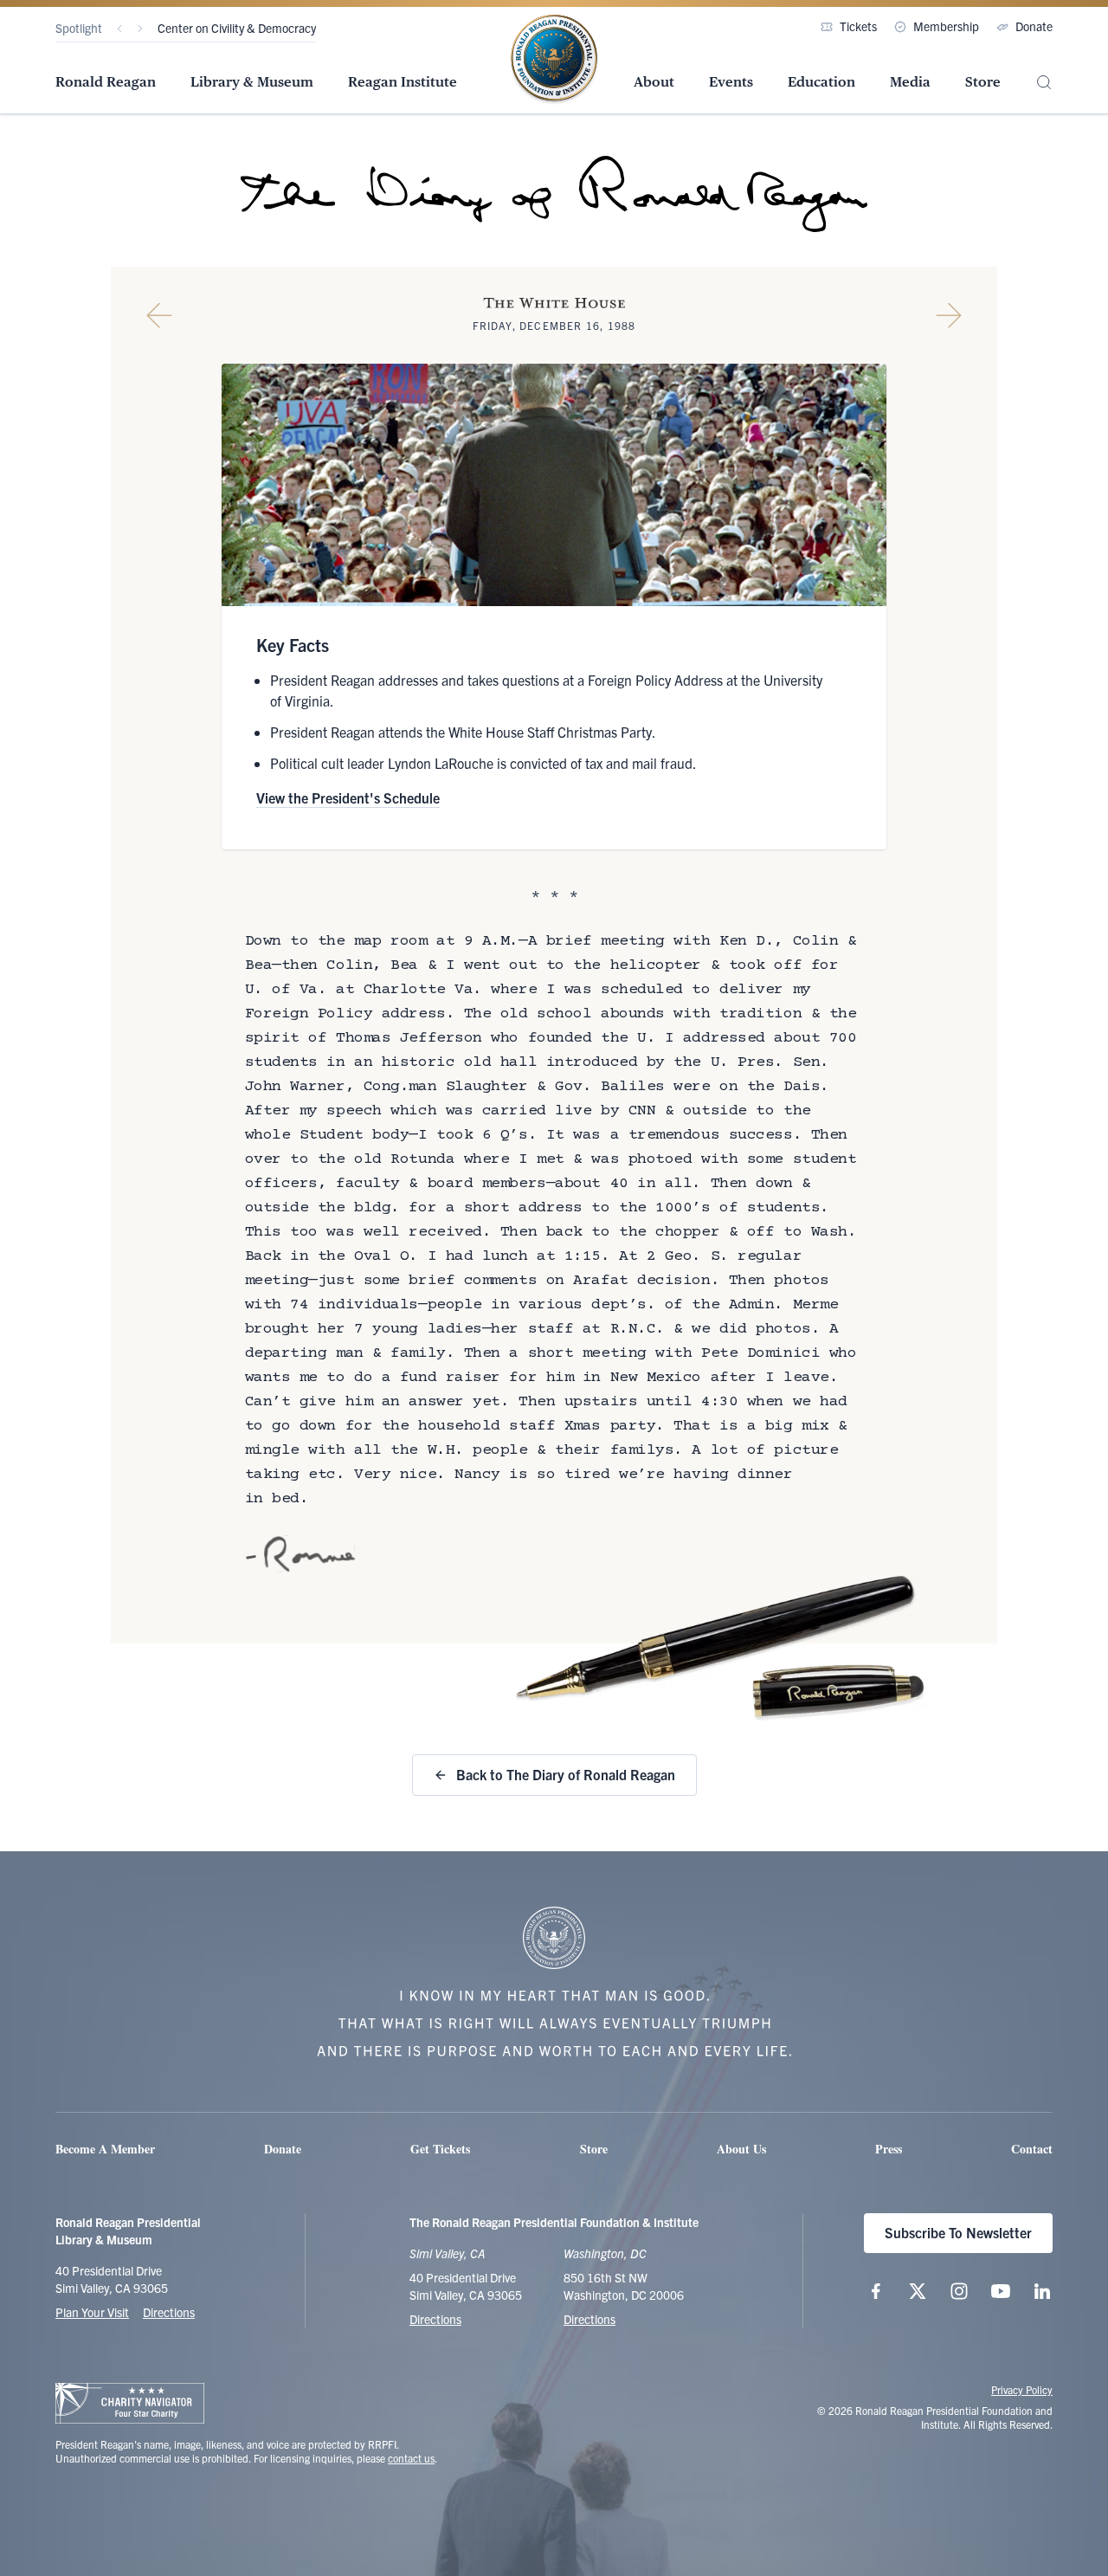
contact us (411, 2458)
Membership (946, 26)
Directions (169, 2312)
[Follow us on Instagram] (959, 2291)
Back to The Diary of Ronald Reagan (566, 1774)
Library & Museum (252, 82)
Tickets (858, 26)
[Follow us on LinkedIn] (1042, 2291)
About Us (741, 2149)
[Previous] (119, 29)
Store (983, 82)
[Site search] (1044, 83)
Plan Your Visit (92, 2312)
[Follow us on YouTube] (1001, 2291)
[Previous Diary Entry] (159, 315)
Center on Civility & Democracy (237, 28)
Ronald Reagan (106, 82)
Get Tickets (440, 2149)
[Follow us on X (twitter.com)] (918, 2291)
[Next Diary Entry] (949, 315)
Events (731, 82)
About (654, 82)
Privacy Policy (1022, 2389)
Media (910, 82)
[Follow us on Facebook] (876, 2291)
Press (889, 2149)
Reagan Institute (403, 82)
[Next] (140, 29)
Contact (1032, 2149)
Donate (1034, 26)
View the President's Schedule (348, 797)
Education (821, 82)
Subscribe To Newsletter (958, 2232)
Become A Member (105, 2149)
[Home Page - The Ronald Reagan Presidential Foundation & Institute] (554, 60)
